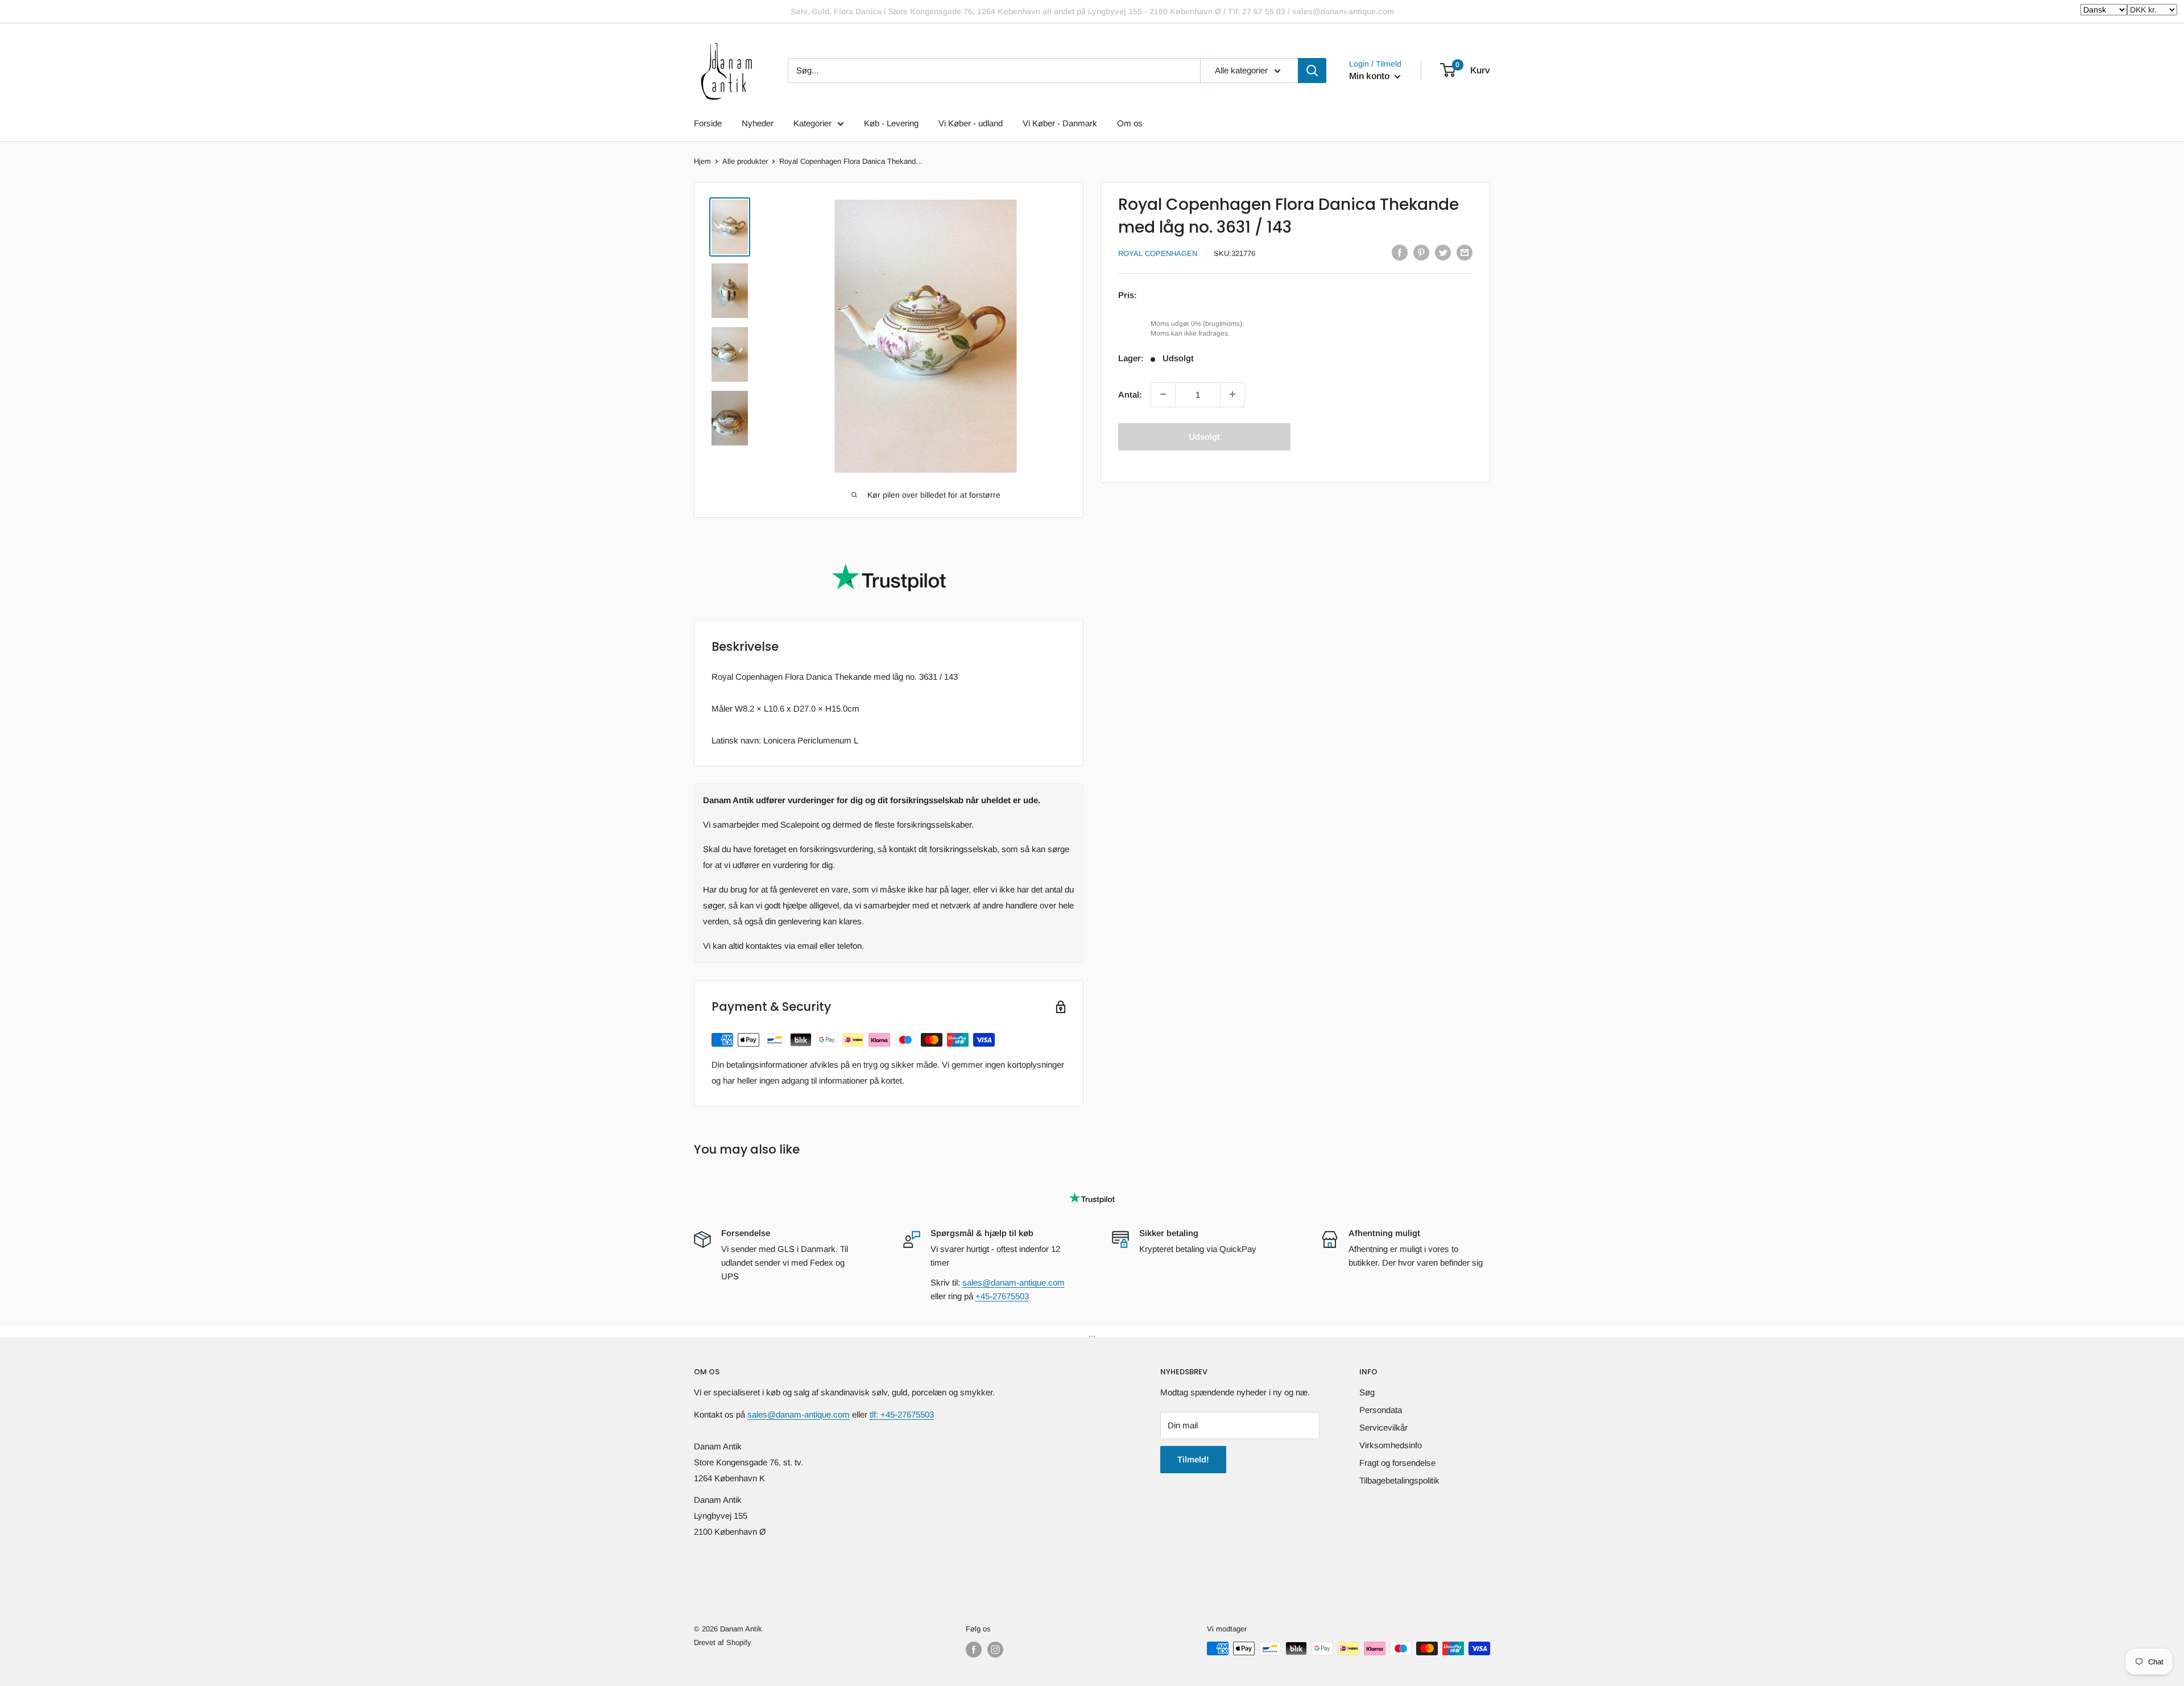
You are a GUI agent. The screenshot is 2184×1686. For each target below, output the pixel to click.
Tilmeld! (1193, 1459)
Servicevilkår (1383, 1427)
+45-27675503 (1002, 1296)
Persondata (1381, 1410)
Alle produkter (745, 161)
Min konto (1370, 76)
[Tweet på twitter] (1443, 252)
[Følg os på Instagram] (995, 1650)
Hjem (702, 161)
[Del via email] (1465, 252)
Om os (1130, 123)
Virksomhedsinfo (1391, 1445)
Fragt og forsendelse (1397, 1463)
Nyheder (758, 123)
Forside (708, 123)
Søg (1367, 1392)
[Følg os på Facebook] (974, 1650)
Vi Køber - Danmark (1060, 123)
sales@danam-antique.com (1014, 1282)
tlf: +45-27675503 (902, 1414)
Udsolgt (1204, 436)
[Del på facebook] (1400, 252)
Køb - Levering (891, 123)
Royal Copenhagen (1158, 253)
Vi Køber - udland (971, 123)
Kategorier (812, 123)
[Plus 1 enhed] (1232, 394)
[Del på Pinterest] (1421, 252)
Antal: (1130, 394)
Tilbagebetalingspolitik (1399, 1480)
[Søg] (1312, 71)
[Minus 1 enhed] (1163, 394)
